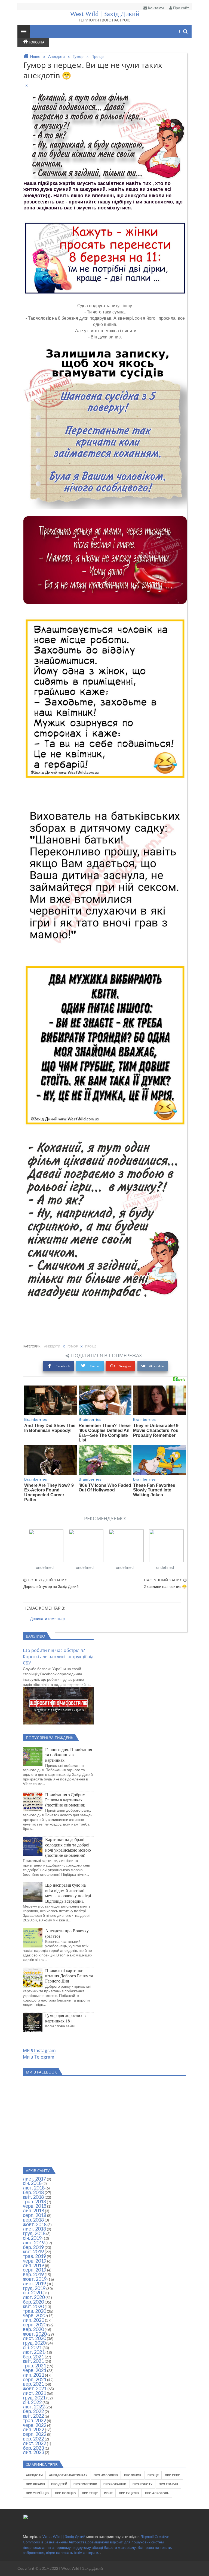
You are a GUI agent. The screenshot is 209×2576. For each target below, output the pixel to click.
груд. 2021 (34, 2398)
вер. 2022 (33, 2439)
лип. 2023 (33, 2452)
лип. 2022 (33, 2429)
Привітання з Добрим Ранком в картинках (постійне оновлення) (65, 1800)
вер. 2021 (33, 2384)
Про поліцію (65, 2493)
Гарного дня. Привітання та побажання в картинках (69, 1755)
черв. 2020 (35, 2315)
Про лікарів (35, 2484)
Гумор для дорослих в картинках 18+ (65, 2018)
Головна (37, 42)
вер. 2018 (33, 2220)
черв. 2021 (35, 2370)
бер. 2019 (33, 2247)
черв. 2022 (35, 2425)
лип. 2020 (33, 2320)
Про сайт (181, 8)
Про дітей (59, 2484)
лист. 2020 (34, 2338)
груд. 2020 (34, 2343)
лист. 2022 (34, 2443)
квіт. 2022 (33, 2416)
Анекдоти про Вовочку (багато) (67, 1933)
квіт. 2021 (33, 2361)
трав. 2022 (34, 2420)
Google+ (125, 1366)
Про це (91, 1346)
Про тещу (90, 2493)
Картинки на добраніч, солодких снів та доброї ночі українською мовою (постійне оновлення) (68, 1847)
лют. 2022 (34, 2407)
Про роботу (142, 2484)
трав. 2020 (34, 2311)
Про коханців (115, 2484)
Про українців (37, 2493)
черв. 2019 (35, 2261)
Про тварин (168, 2484)
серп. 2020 (35, 2324)
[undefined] (46, 1546)
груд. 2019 (34, 2288)
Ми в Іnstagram (39, 2050)
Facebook (63, 1366)
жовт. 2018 (35, 2224)
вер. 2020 (33, 2329)
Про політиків (85, 2484)
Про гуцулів (129, 2493)
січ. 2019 (32, 2238)
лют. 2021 (34, 2352)
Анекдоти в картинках (68, 2475)
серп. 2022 (35, 2434)
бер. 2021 (33, 2357)
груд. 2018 (34, 2233)
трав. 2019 (34, 2256)
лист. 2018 (34, 2229)
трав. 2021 (34, 2365)
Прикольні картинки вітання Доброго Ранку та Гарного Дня (69, 1976)
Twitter (95, 1366)
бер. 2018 (33, 2192)
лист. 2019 (34, 2283)
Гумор (73, 1346)
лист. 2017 (34, 2179)
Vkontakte (156, 1366)
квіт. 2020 (33, 2306)
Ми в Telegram (39, 2057)
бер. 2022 (33, 2411)
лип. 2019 (33, 2265)
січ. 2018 (32, 2183)
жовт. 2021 (35, 2388)
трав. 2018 (34, 2201)
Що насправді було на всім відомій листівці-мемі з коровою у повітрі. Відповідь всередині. (69, 1893)
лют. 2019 (34, 2242)
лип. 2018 (33, 2210)
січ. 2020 (32, 2292)
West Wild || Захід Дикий (64, 2536)
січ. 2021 (32, 2347)
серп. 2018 (35, 2215)
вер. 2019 (33, 2274)
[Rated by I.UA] (104, 2518)
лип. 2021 (33, 2375)
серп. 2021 (35, 2379)
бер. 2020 (33, 2302)
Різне (108, 2493)
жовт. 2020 (35, 2334)
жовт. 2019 (35, 2279)
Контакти (156, 8)
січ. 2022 (32, 2402)
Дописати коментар (47, 1618)
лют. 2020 (34, 2297)
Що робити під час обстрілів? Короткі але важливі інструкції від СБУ (58, 1657)
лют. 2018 (34, 2188)
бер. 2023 (33, 2448)
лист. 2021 (34, 2393)
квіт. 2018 (33, 2197)
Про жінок (133, 2475)
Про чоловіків (106, 2475)
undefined (45, 1567)
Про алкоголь (157, 2493)
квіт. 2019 (33, 2251)
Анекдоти (52, 1346)
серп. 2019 (35, 2270)
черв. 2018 (35, 2206)
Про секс (173, 2475)
